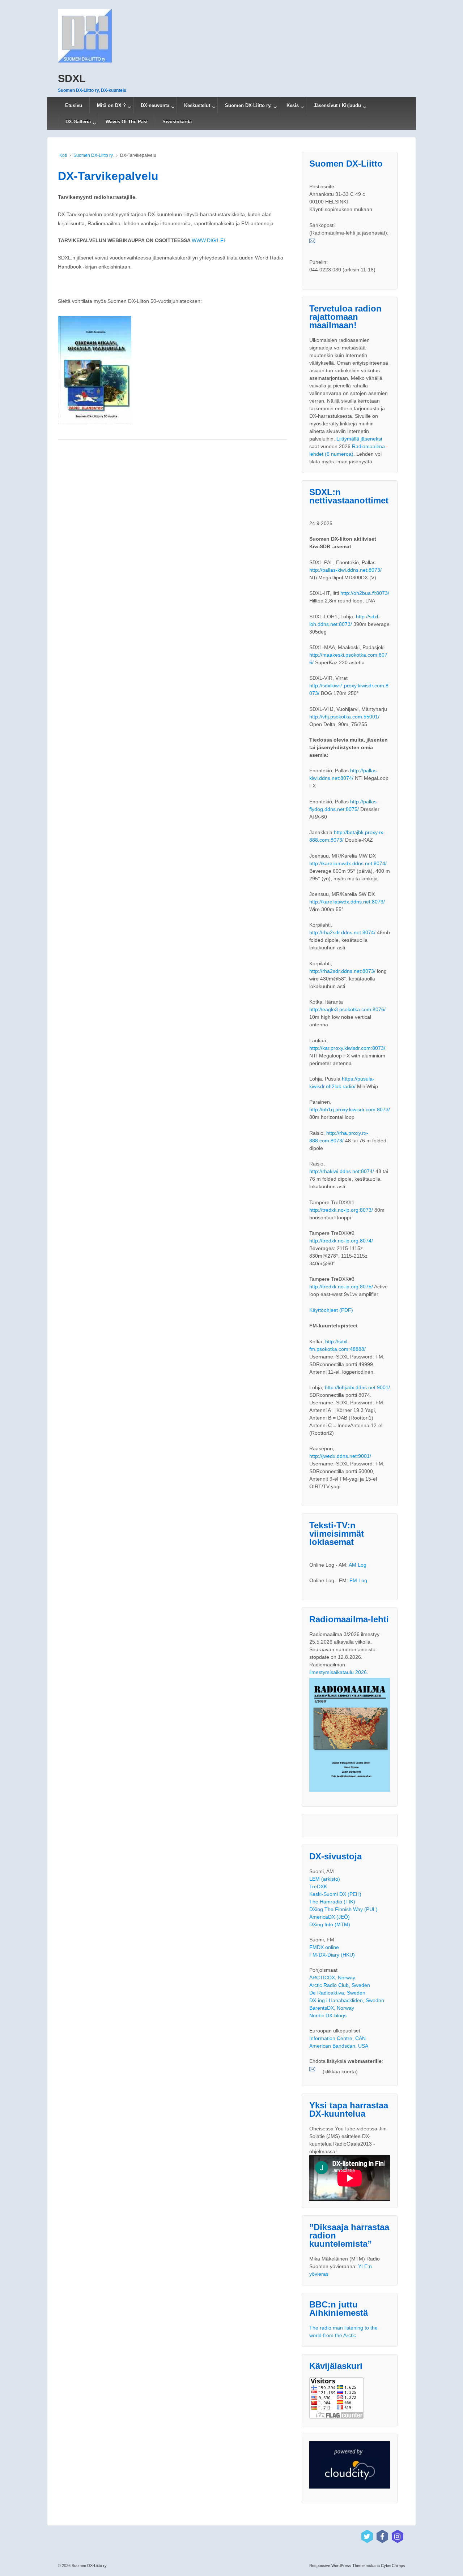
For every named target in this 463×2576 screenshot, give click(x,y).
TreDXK (318, 1886)
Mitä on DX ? (111, 105)
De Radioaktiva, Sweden (337, 1993)
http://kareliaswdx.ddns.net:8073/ (347, 902)
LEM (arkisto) (325, 1879)
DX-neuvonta (155, 105)
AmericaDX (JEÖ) (330, 1917)
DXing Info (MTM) (330, 1924)
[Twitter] (367, 2536)
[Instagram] (398, 2536)
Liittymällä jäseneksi (359, 439)
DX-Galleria (78, 122)
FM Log (358, 1580)
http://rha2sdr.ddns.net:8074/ (342, 932)
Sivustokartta (177, 122)
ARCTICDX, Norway (332, 1978)
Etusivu (74, 105)
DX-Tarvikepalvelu (108, 176)
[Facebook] (382, 2536)
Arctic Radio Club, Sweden (340, 1985)
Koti (63, 155)
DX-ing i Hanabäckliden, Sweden (347, 2000)
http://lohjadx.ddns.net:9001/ (357, 1387)
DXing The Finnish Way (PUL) (343, 1909)
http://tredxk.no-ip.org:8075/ (341, 1287)
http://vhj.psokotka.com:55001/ (344, 717)
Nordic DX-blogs (328, 2015)
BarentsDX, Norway (332, 2008)
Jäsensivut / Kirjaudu (337, 105)
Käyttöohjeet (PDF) (331, 1310)
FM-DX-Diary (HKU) (332, 1955)
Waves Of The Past (127, 122)
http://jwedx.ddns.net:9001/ (340, 1456)
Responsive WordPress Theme (337, 2566)
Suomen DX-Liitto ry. (248, 105)
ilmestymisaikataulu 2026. (339, 1672)
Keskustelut (197, 105)
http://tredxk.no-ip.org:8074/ (341, 1241)
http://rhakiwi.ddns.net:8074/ (342, 1171)
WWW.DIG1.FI (208, 240)
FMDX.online (324, 1947)
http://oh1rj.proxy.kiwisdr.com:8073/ (350, 1109)
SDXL (72, 78)
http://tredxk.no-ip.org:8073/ (341, 1210)
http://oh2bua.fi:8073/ (365, 593)
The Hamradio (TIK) (332, 1902)
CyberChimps (393, 2566)
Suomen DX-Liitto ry (89, 2566)
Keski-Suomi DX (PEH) (335, 1894)
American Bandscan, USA (339, 2046)
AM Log (358, 1565)
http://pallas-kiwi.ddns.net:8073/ (345, 570)
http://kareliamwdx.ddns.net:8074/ (348, 863)
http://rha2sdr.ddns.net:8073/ (342, 971)
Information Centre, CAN (337, 2038)
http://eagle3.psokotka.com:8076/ (347, 1009)
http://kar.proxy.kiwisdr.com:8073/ (347, 1048)
